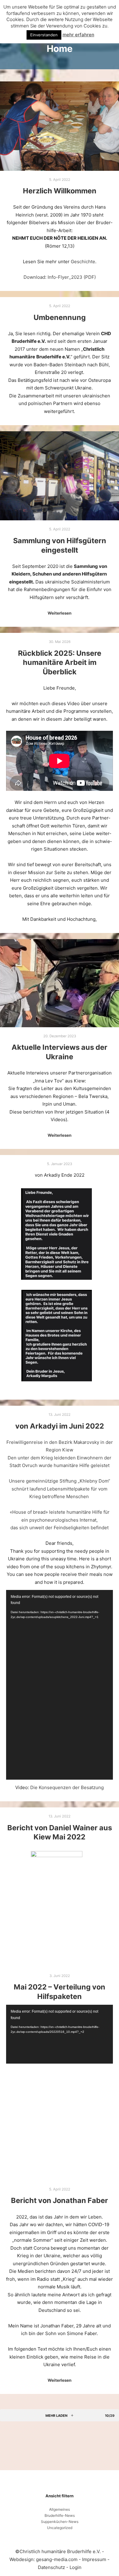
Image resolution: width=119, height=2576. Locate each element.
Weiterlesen (60, 613)
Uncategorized (60, 2528)
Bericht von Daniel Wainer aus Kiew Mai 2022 (60, 1832)
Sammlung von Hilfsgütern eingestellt (60, 545)
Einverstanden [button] (44, 35)
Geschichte (83, 262)
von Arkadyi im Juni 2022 (60, 1426)
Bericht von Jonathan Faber (60, 2200)
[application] (60, 1685)
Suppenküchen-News (60, 2522)
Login (76, 2567)
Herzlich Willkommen (60, 191)
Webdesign (22, 2559)
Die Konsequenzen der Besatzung (67, 1787)
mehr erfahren (78, 35)
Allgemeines (60, 2509)
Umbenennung (60, 317)
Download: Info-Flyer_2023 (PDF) (60, 277)
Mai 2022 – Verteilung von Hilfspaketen (60, 1992)
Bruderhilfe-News (60, 2515)
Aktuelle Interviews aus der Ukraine (60, 1052)
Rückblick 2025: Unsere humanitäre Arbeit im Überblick (60, 662)
